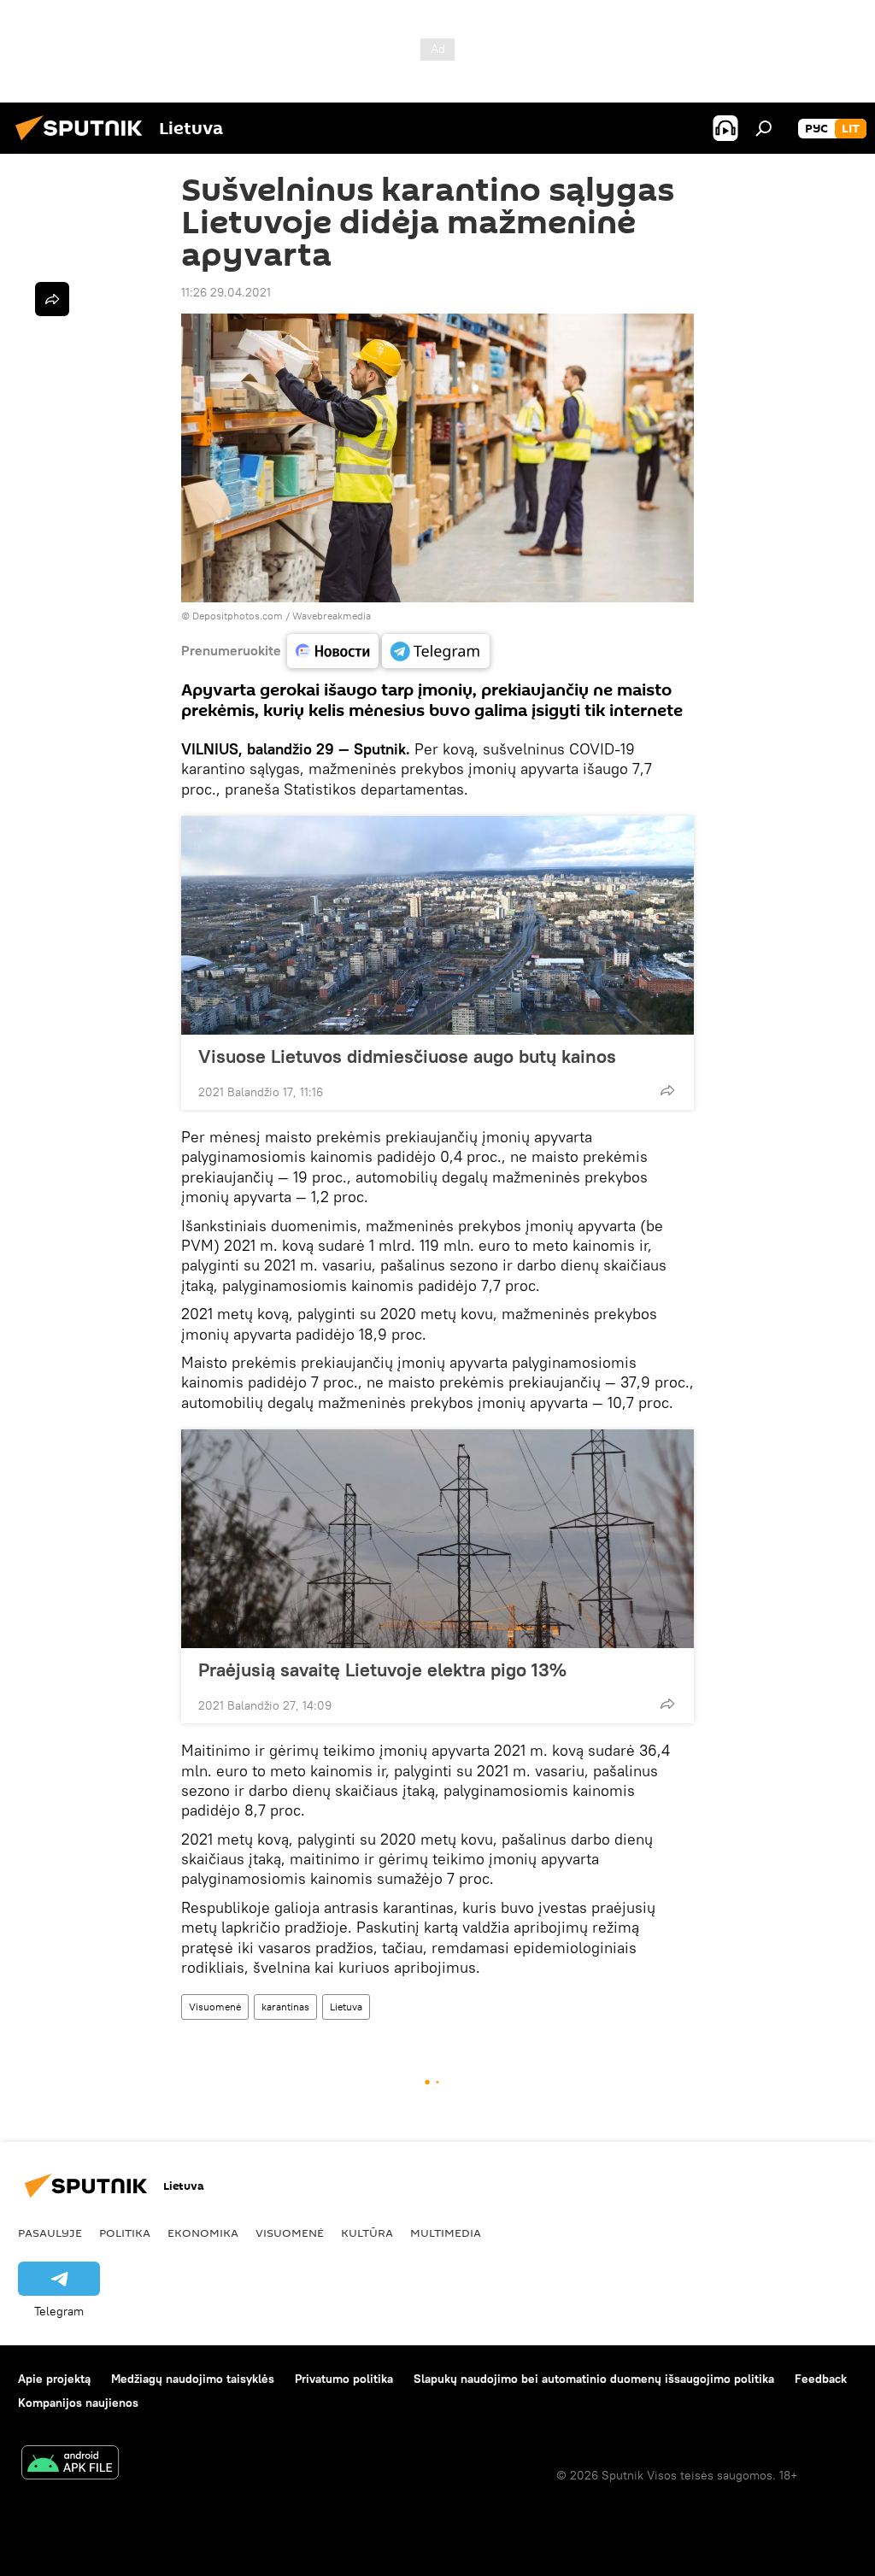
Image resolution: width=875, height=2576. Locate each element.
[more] (667, 1090)
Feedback (821, 2379)
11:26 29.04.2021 (226, 292)
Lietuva (346, 2007)
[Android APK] (70, 2465)
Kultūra (367, 2233)
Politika (125, 2233)
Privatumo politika (344, 2379)
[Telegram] (436, 651)
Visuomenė (215, 2007)
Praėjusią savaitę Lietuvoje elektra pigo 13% (382, 1669)
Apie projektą (54, 2379)
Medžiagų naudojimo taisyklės (193, 2379)
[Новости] (333, 651)
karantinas (285, 2007)
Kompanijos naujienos (78, 2403)
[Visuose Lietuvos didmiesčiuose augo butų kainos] (437, 925)
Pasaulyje (50, 2233)
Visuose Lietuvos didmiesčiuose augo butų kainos (407, 1056)
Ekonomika (203, 2233)
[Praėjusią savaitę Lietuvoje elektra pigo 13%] (437, 1539)
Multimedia (446, 2233)
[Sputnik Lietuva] (84, 143)
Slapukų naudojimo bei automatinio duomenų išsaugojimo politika (594, 2379)
